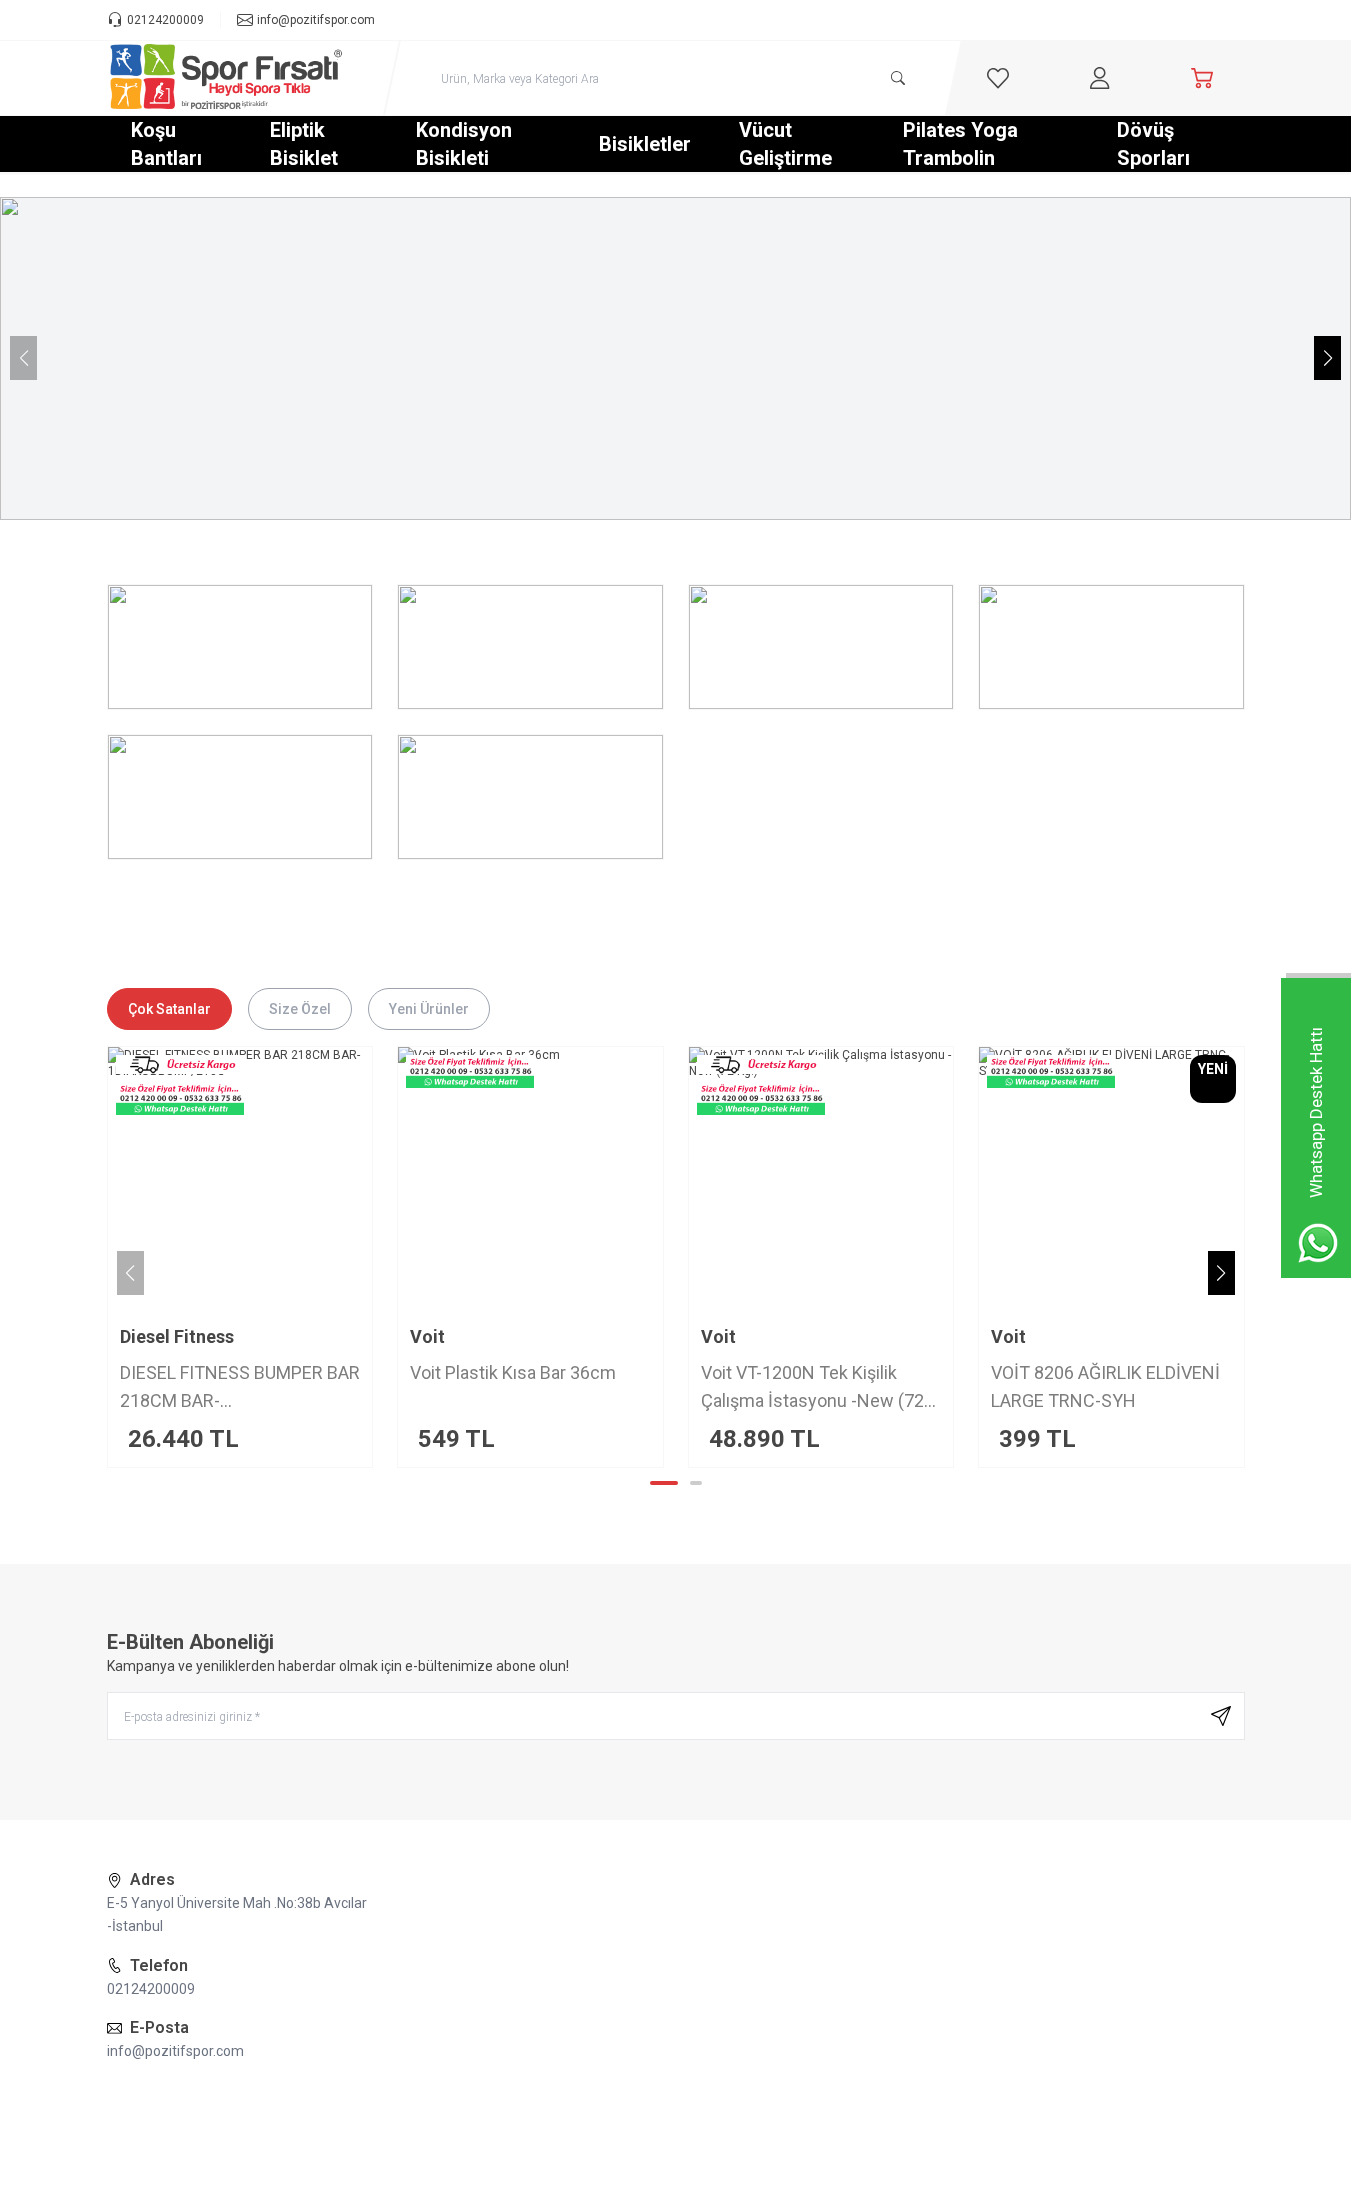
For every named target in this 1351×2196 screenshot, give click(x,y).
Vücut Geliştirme (785, 144)
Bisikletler (645, 144)
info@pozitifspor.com (175, 2051)
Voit (412, 1336)
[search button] (898, 78)
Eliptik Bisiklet (304, 144)
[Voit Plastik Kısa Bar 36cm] (515, 1179)
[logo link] (227, 78)
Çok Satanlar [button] (169, 1009)
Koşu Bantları (166, 144)
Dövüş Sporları (1153, 144)
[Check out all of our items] (240, 647)
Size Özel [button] (300, 1009)
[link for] (675, 359)
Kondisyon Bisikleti (464, 144)
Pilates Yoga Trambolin (960, 144)
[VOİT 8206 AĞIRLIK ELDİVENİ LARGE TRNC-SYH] (1096, 1179)
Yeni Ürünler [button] (429, 1009)
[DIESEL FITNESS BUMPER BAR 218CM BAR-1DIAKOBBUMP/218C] (225, 1179)
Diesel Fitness (162, 1336)
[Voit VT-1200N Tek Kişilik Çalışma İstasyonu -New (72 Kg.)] (806, 1179)
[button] (1327, 358)
